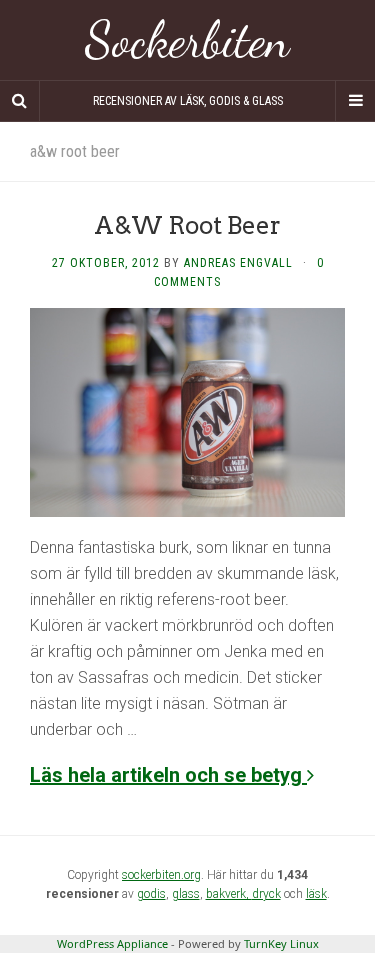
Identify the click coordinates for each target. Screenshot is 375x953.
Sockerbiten (187, 40)
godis (151, 894)
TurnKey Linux (281, 943)
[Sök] (20, 101)
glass (186, 894)
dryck (266, 894)
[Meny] (355, 101)
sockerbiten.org (161, 875)
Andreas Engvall (238, 263)
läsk (316, 894)
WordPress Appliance (112, 943)
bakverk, (229, 894)
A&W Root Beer (187, 225)
